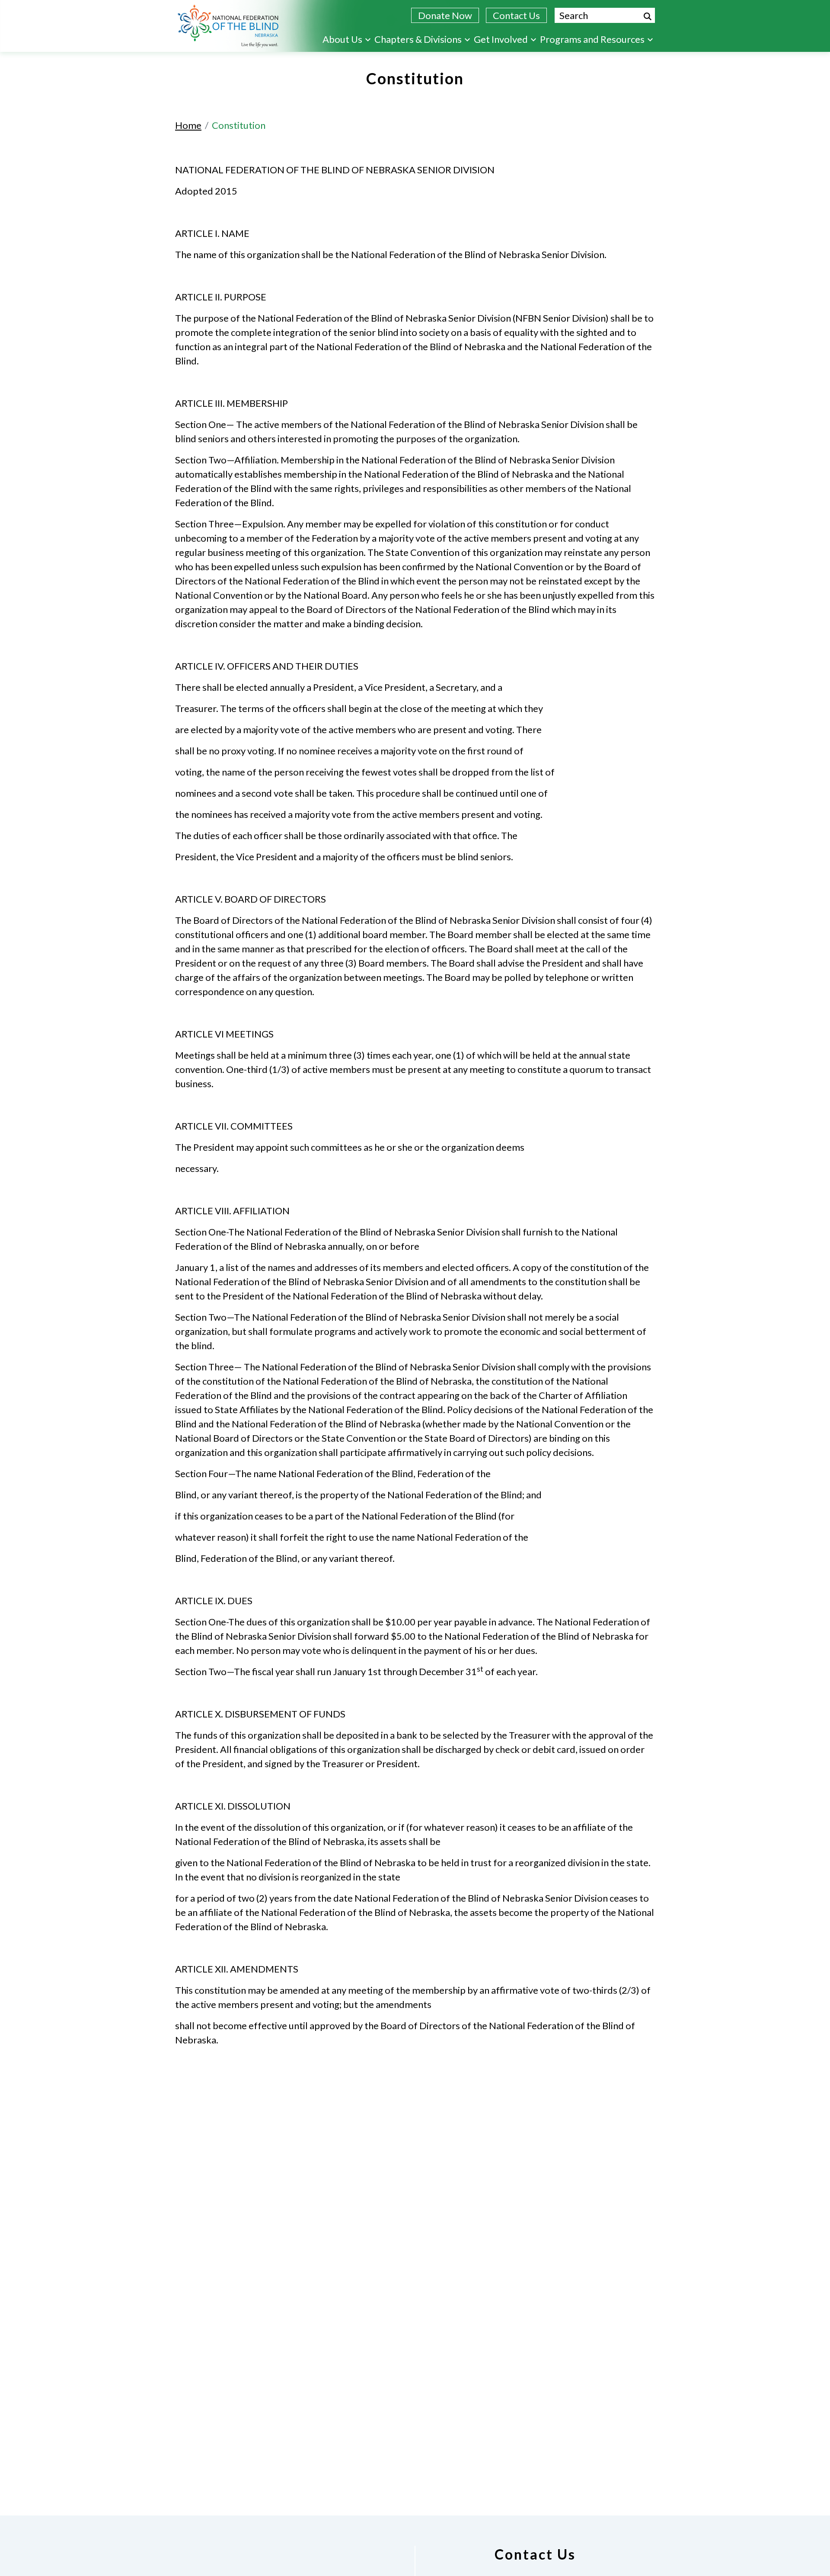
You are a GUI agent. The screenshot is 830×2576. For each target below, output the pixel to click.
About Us (342, 39)
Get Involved (501, 39)
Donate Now (445, 15)
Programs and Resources (592, 39)
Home (188, 125)
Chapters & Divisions (418, 39)
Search (648, 16)
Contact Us (516, 15)
